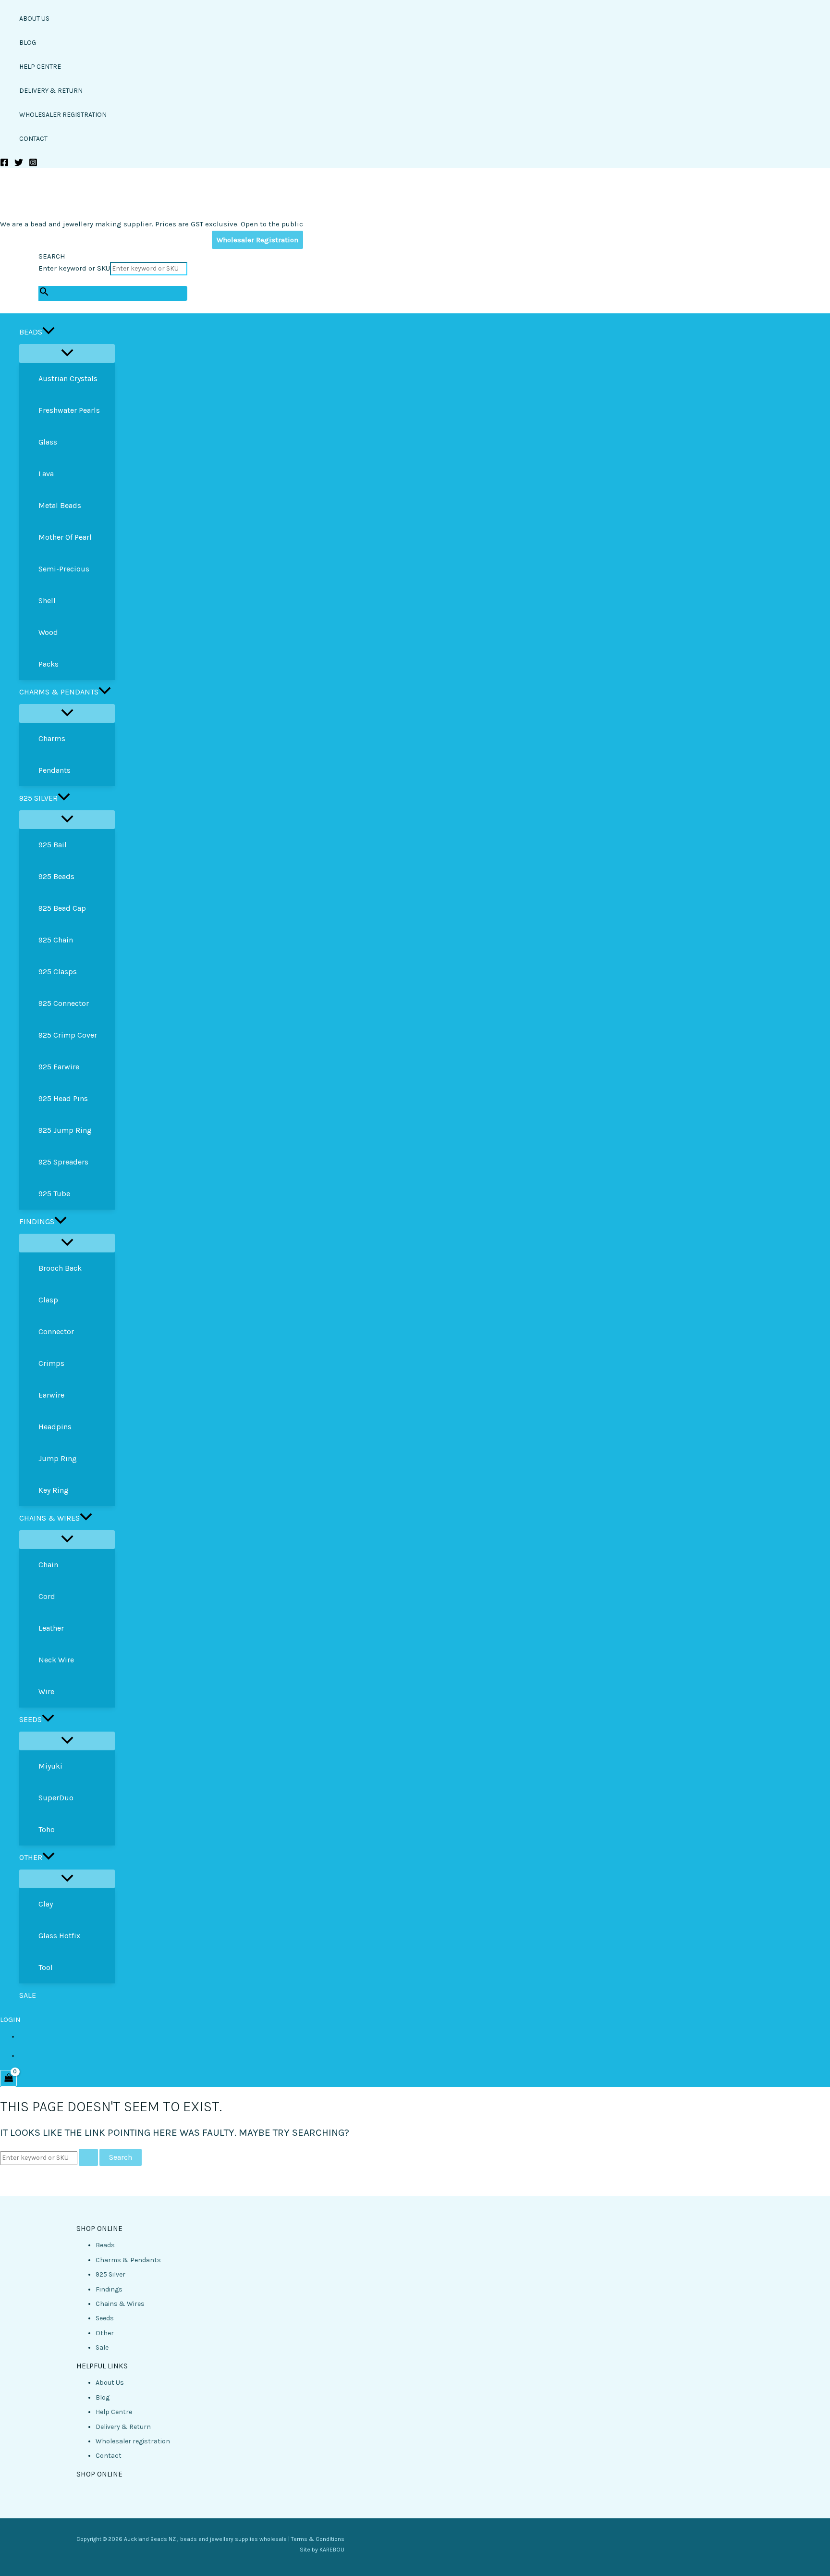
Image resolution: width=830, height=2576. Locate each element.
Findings (109, 2289)
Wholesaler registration (133, 2441)
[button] (49, 332)
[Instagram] (33, 165)
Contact (109, 2456)
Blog (103, 2397)
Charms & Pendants (128, 2260)
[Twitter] (19, 165)
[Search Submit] (88, 2157)
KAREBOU (332, 2550)
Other (105, 2333)
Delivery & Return (123, 2427)
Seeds (105, 2318)
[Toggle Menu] (67, 353)
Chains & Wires (120, 2304)
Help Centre (114, 2412)
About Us (110, 2383)
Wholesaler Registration (257, 240)
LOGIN (10, 2019)
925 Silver (110, 2274)
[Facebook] (4, 165)
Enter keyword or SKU (74, 268)
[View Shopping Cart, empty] (8, 2078)
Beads (105, 2245)
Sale (102, 2347)
